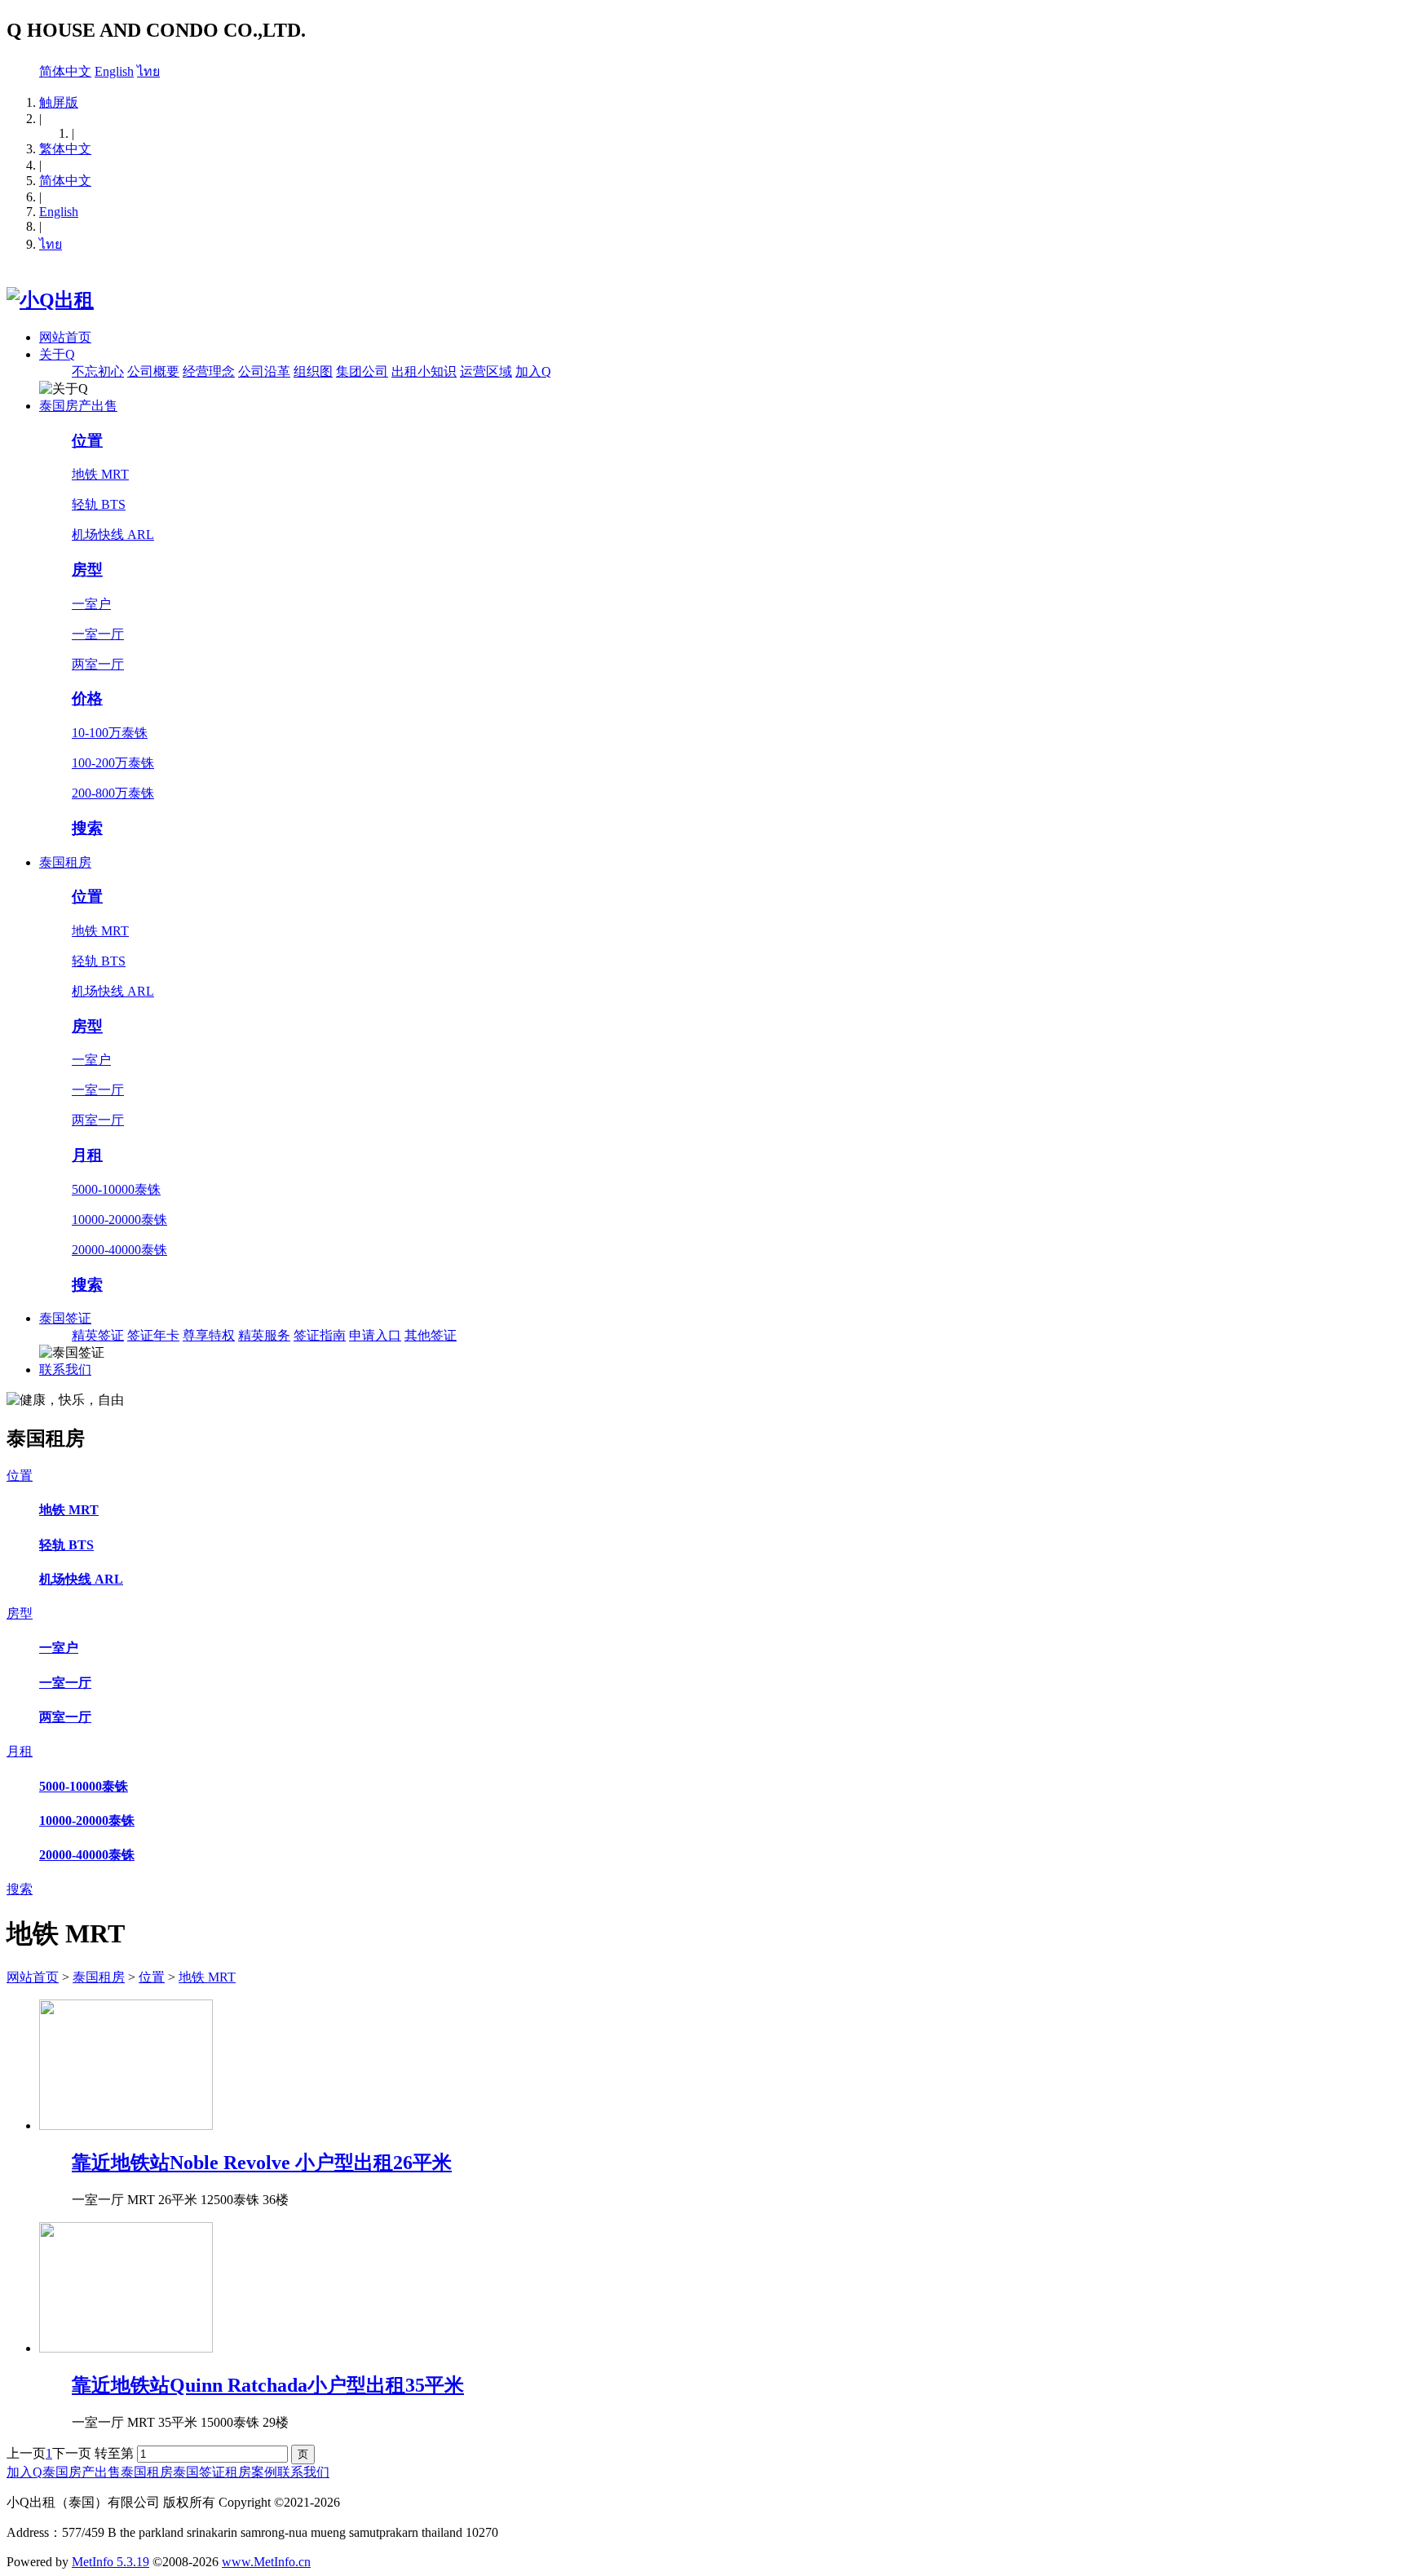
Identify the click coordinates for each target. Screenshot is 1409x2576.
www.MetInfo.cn (266, 2562)
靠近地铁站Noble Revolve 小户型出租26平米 (262, 2163)
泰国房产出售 (78, 406)
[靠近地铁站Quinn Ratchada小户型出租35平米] (126, 2348)
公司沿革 (264, 371)
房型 (87, 570)
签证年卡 (153, 1335)
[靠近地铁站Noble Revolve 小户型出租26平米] (126, 2125)
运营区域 (486, 371)
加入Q (533, 371)
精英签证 (98, 1335)
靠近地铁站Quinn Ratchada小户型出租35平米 (268, 2385)
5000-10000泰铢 (116, 1189)
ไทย (148, 71)
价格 (87, 698)
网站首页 (65, 337)
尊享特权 (209, 1335)
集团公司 (362, 371)
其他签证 (431, 1335)
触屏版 (59, 102)
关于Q (57, 354)
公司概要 (153, 371)
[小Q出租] (50, 300)
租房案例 (251, 2472)
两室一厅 (98, 664)
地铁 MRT (100, 474)
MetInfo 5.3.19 (110, 2562)
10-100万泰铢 (110, 733)
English (114, 71)
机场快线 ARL (113, 535)
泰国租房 (65, 862)
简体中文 (65, 71)
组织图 (313, 371)
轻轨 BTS (99, 504)
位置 (87, 441)
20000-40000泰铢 (119, 1250)
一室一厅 (98, 634)
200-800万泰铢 (113, 793)
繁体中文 (65, 149)
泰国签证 (65, 1318)
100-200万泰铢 (113, 763)
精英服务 (264, 1335)
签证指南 (320, 1335)
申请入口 (375, 1335)
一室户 (91, 604)
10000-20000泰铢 (119, 1220)
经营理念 (209, 371)
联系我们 (65, 1370)
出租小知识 (424, 371)
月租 (87, 1155)
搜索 (87, 828)
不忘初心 (98, 371)
